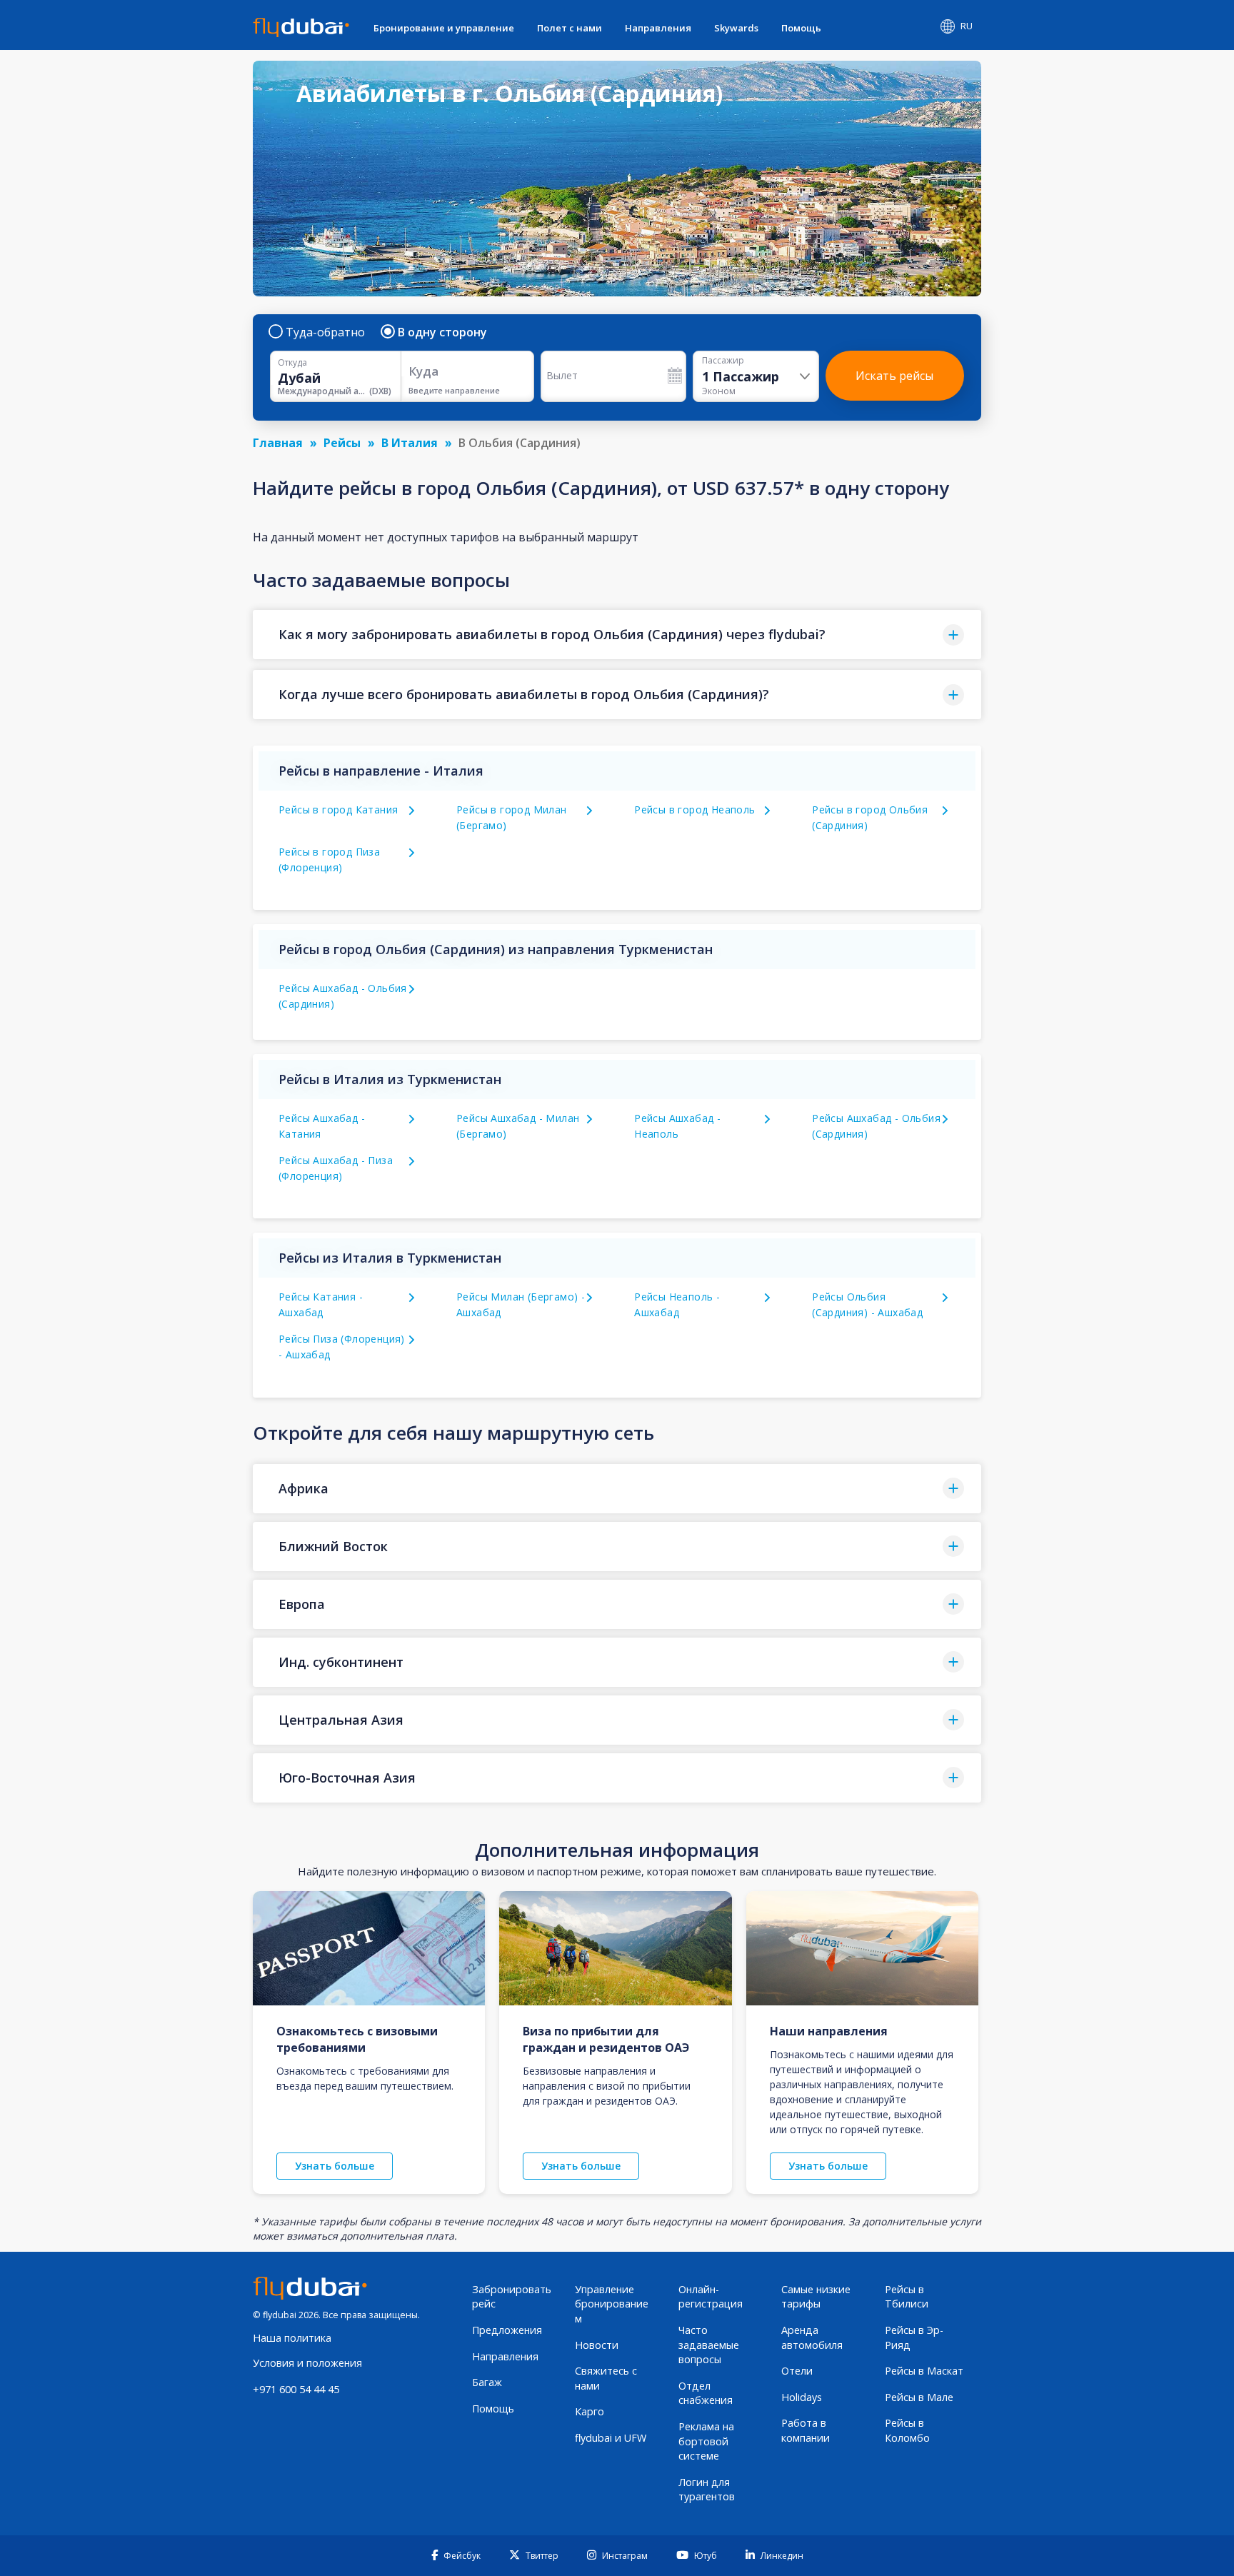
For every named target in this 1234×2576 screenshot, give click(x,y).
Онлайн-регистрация (711, 2297)
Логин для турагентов (707, 2490)
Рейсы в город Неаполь (694, 810)
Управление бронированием (612, 2304)
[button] (617, 635)
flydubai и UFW (611, 2438)
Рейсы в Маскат (924, 2371)
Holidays (802, 2397)
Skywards (736, 28)
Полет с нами (570, 28)
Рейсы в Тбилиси (907, 2297)
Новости (597, 2345)
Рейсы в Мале (919, 2397)
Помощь (801, 28)
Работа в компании (806, 2430)
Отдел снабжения (706, 2393)
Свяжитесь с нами (606, 2378)
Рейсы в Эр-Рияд (914, 2337)
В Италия (410, 443)
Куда (423, 371)
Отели (797, 2371)
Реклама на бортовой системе (706, 2441)
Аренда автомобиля (812, 2337)
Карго (590, 2411)
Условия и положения (307, 2363)
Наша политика (292, 2338)
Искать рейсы (894, 376)
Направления (658, 28)
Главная (278, 443)
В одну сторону (442, 332)
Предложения (507, 2330)
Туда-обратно (325, 332)
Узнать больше (335, 2166)
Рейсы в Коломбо (907, 2430)
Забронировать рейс (512, 2297)
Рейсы (342, 443)
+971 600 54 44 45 (296, 2389)
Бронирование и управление (444, 28)
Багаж (487, 2382)
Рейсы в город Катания (338, 810)
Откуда (292, 363)
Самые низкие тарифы (816, 2297)
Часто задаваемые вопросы (709, 2345)
